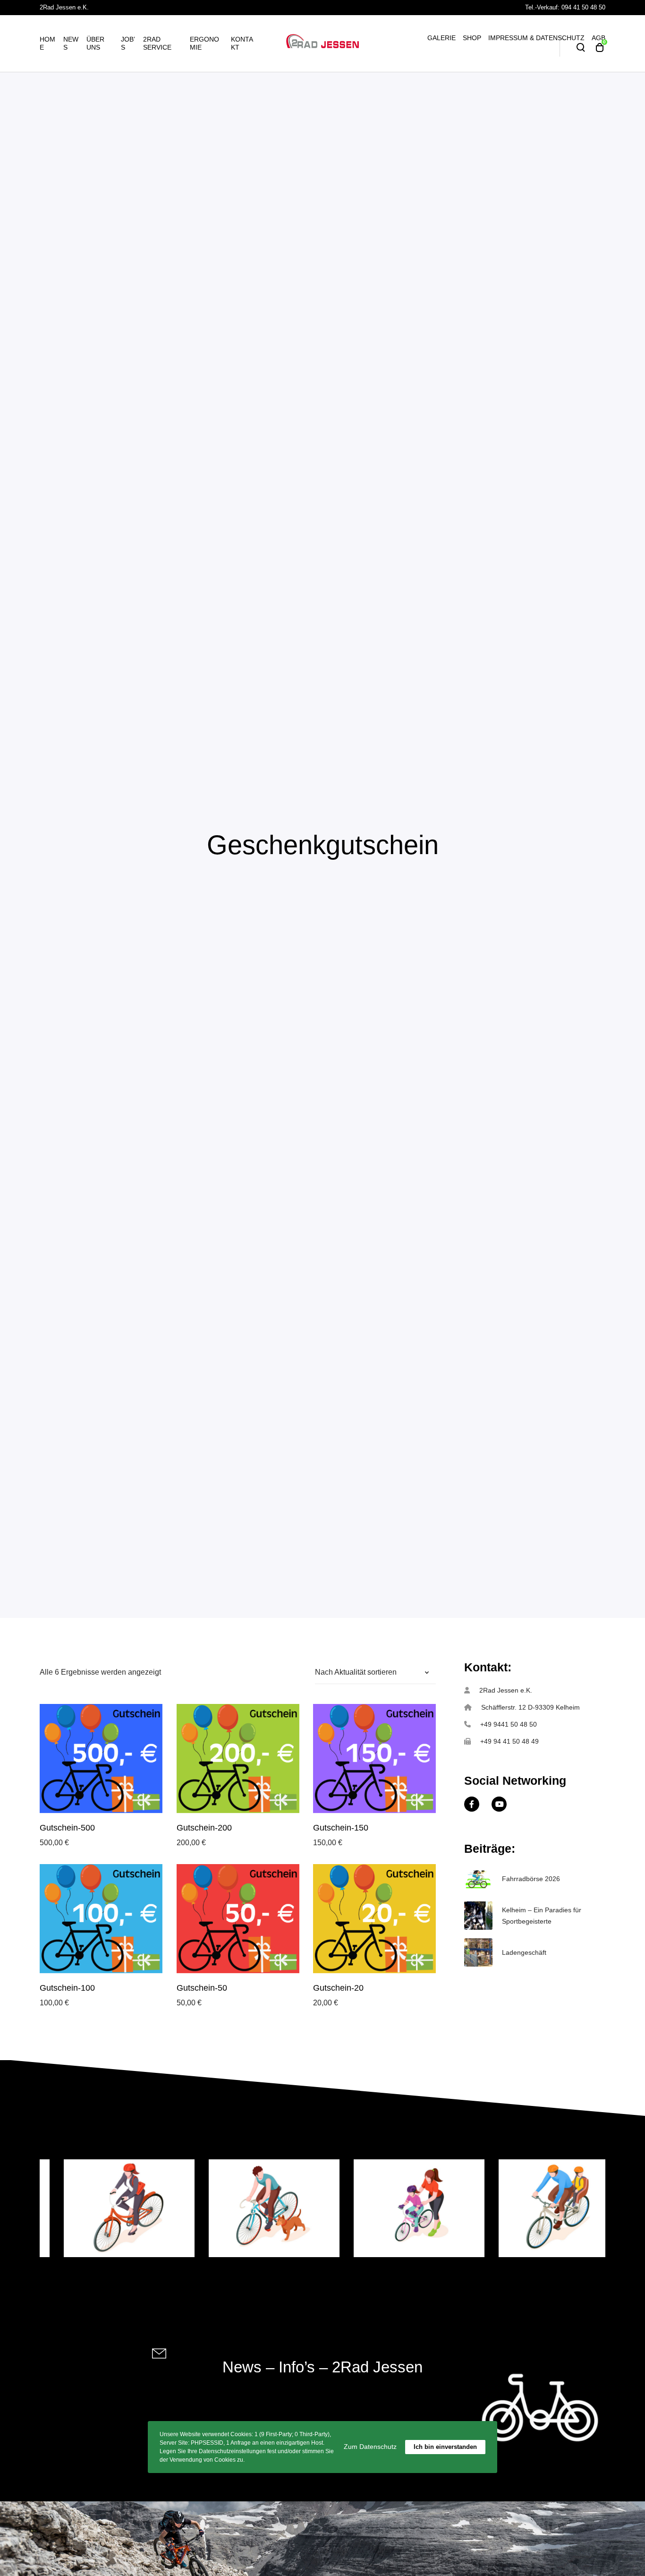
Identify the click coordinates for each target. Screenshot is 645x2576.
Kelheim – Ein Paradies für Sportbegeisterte (542, 1916)
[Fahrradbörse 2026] (478, 1879)
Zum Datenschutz (370, 2447)
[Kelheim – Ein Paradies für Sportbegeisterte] (478, 1916)
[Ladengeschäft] (478, 1952)
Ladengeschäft (524, 1952)
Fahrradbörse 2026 (531, 1879)
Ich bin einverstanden (445, 2447)
